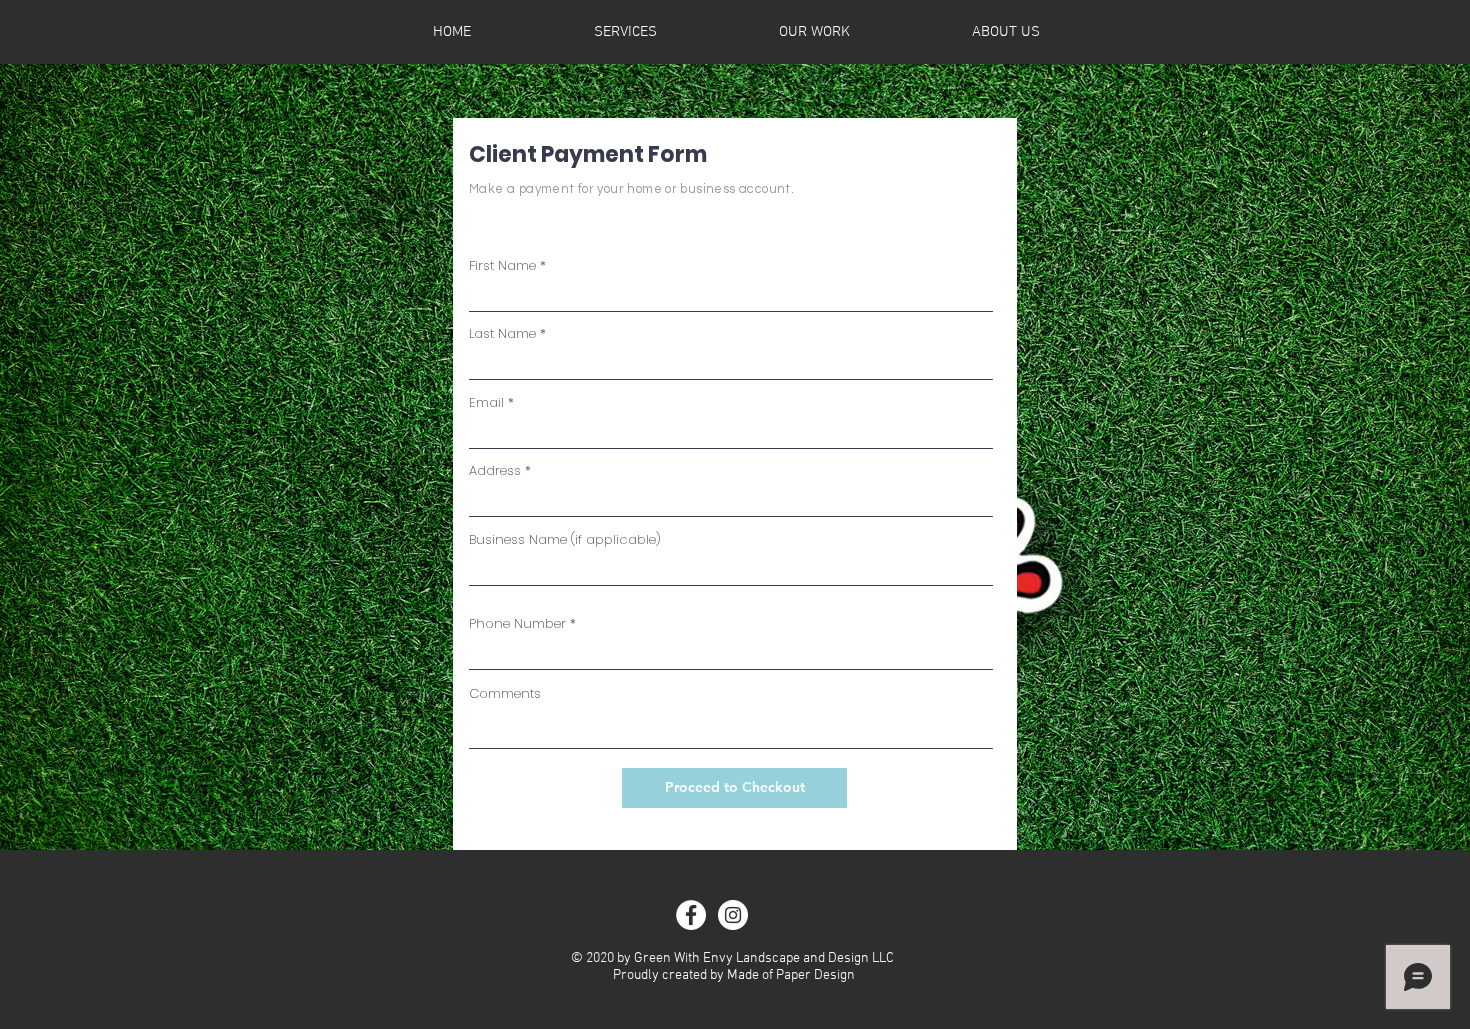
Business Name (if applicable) (565, 539)
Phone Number (517, 623)
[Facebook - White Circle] (691, 915)
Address (495, 470)
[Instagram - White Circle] (733, 915)
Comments (505, 693)
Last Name (502, 333)
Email (486, 402)
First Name (502, 265)
